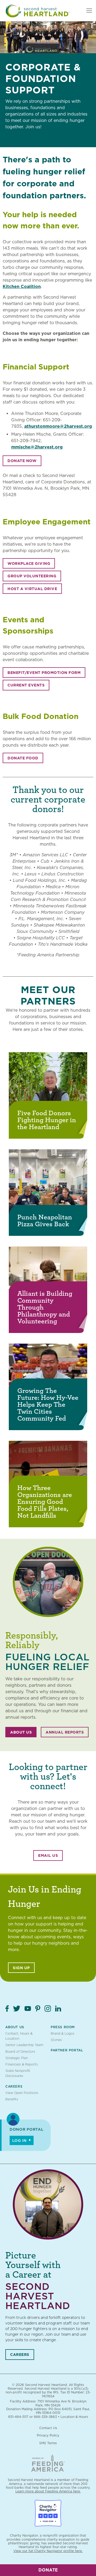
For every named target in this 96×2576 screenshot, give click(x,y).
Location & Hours (74, 2417)
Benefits (12, 2099)
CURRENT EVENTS (26, 685)
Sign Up (21, 1968)
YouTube (28, 2009)
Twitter (17, 2009)
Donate (48, 2570)
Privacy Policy (48, 2435)
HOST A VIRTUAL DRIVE (32, 589)
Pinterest (38, 2009)
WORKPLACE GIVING (29, 563)
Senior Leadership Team (24, 2045)
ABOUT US (21, 1732)
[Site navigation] (89, 11)
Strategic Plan (17, 2058)
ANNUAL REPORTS (65, 1732)
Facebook (7, 2009)
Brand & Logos (63, 2033)
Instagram (48, 2009)
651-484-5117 (18, 2417)
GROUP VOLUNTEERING (32, 576)
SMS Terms (48, 2443)
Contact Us (48, 2428)
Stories (56, 2040)
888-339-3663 (45, 2417)
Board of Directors (20, 2052)
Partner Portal (67, 2050)
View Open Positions (22, 2093)
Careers (14, 2086)
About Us (15, 2027)
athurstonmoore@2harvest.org (58, 426)
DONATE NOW (22, 461)
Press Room (63, 2027)
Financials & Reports (22, 2064)
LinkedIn (58, 2009)
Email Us (48, 1855)
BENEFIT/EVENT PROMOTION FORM (44, 673)
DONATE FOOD (23, 758)
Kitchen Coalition (22, 287)
